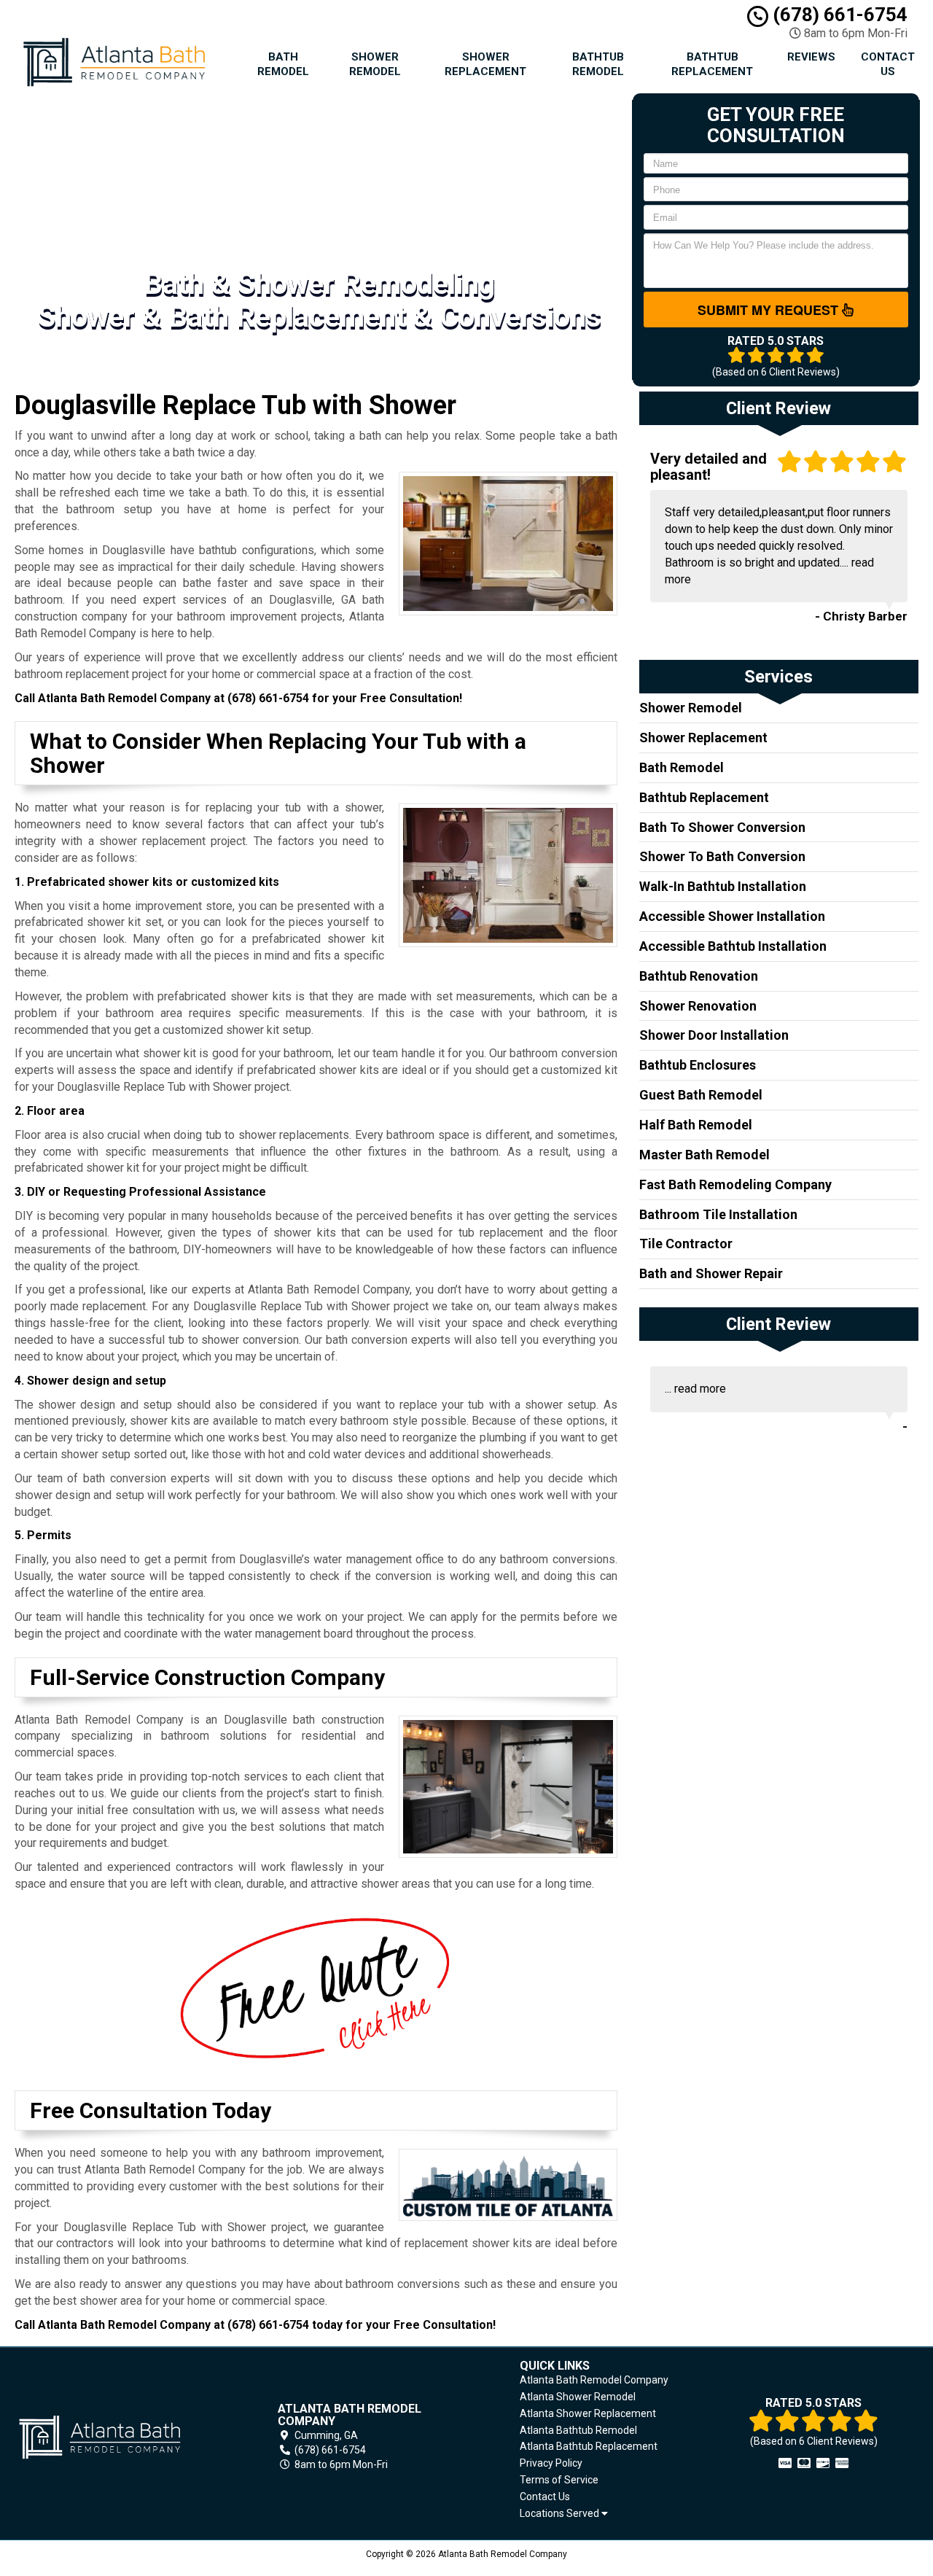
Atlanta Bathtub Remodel (578, 2430)
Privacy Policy (551, 2463)
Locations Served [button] (561, 2514)
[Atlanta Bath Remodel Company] (120, 2437)
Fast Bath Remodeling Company (735, 1184)
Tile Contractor (686, 1244)
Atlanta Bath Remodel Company (594, 2380)
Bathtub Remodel (598, 64)
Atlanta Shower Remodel (578, 2397)
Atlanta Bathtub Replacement (589, 2446)
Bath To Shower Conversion (722, 827)
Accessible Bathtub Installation (733, 946)
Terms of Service (559, 2480)
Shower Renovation (698, 1006)
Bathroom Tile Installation (718, 1214)
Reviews (811, 57)
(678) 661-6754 (838, 15)
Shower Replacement (485, 64)
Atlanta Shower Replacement (588, 2413)
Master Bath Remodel (704, 1155)
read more (700, 1389)
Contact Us (888, 64)
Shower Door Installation (714, 1035)
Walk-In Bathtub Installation (723, 886)
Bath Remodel (283, 64)
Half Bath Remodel (696, 1125)
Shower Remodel (375, 64)
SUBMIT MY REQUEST (770, 310)
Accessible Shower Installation (732, 916)
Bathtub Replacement (712, 64)
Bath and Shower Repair (711, 1273)
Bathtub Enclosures (698, 1065)
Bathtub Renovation (699, 976)
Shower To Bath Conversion (722, 856)
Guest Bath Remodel (701, 1095)
